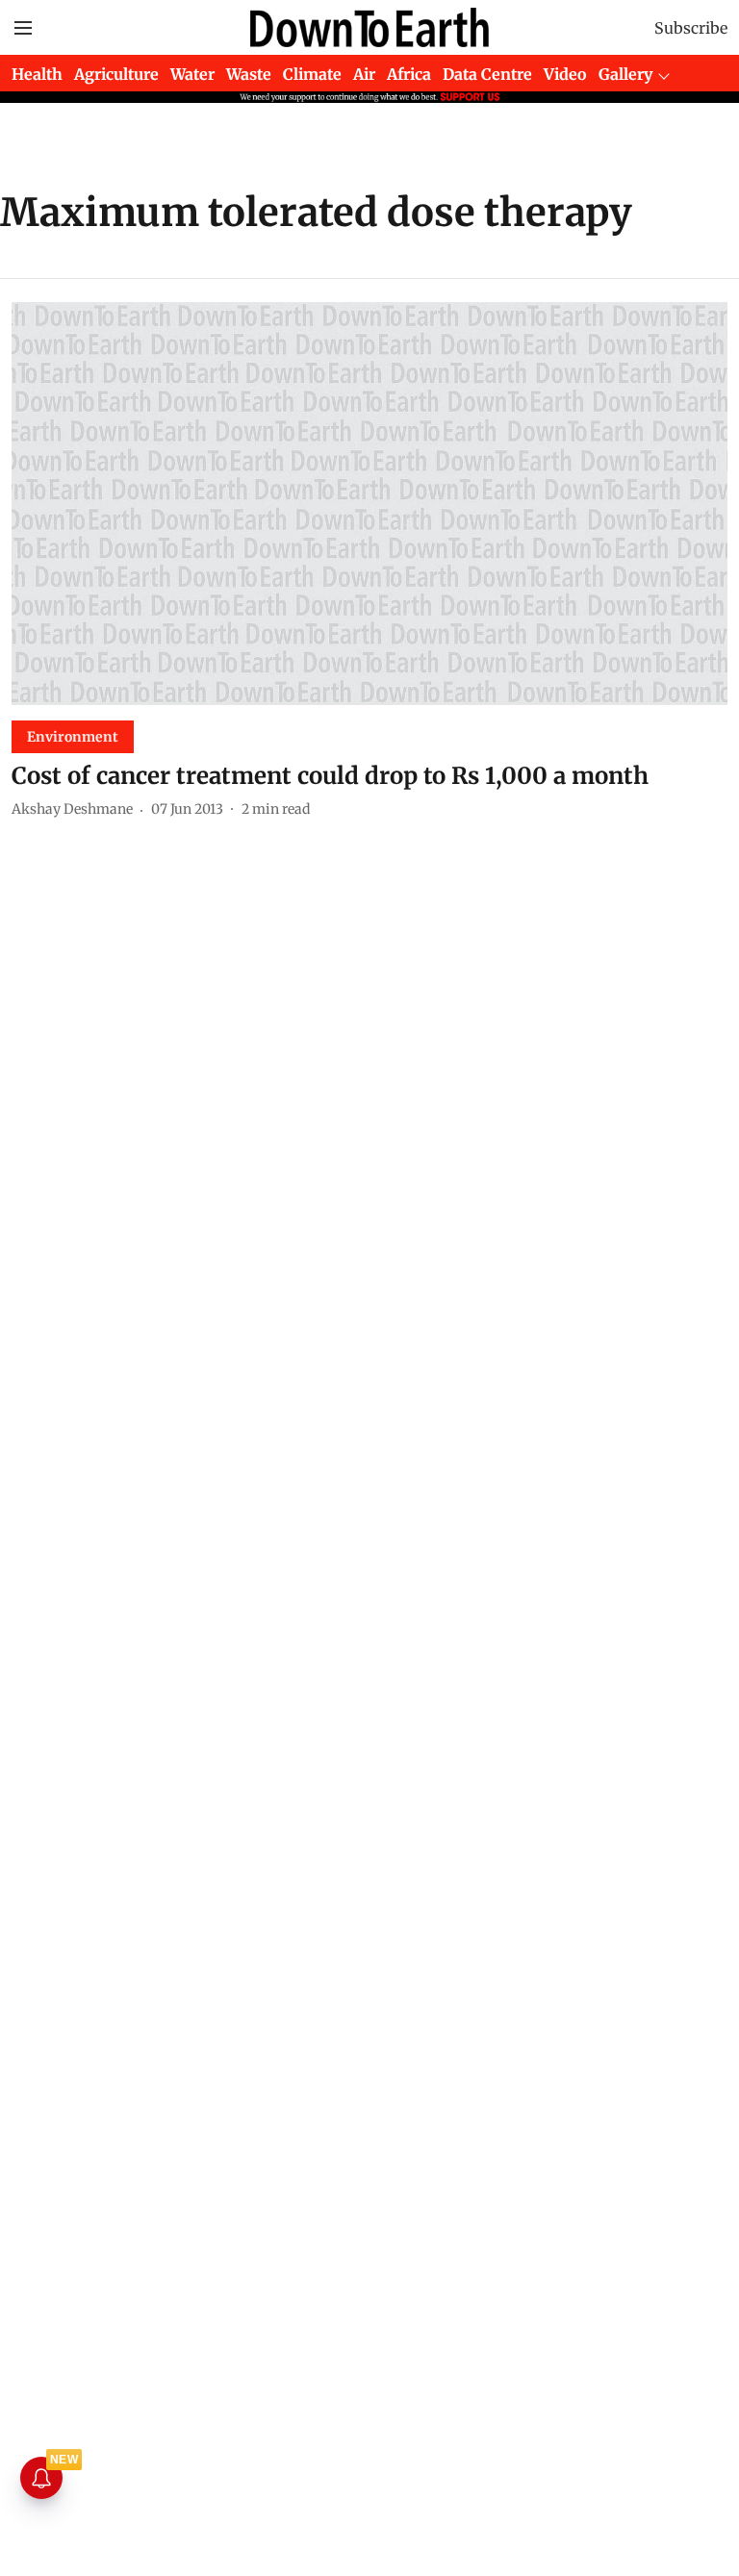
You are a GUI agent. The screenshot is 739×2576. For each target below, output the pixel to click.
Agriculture (116, 74)
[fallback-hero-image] (369, 504)
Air (364, 74)
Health (37, 74)
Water (192, 74)
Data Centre (487, 74)
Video (565, 74)
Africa (409, 74)
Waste (249, 74)
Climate (312, 74)
